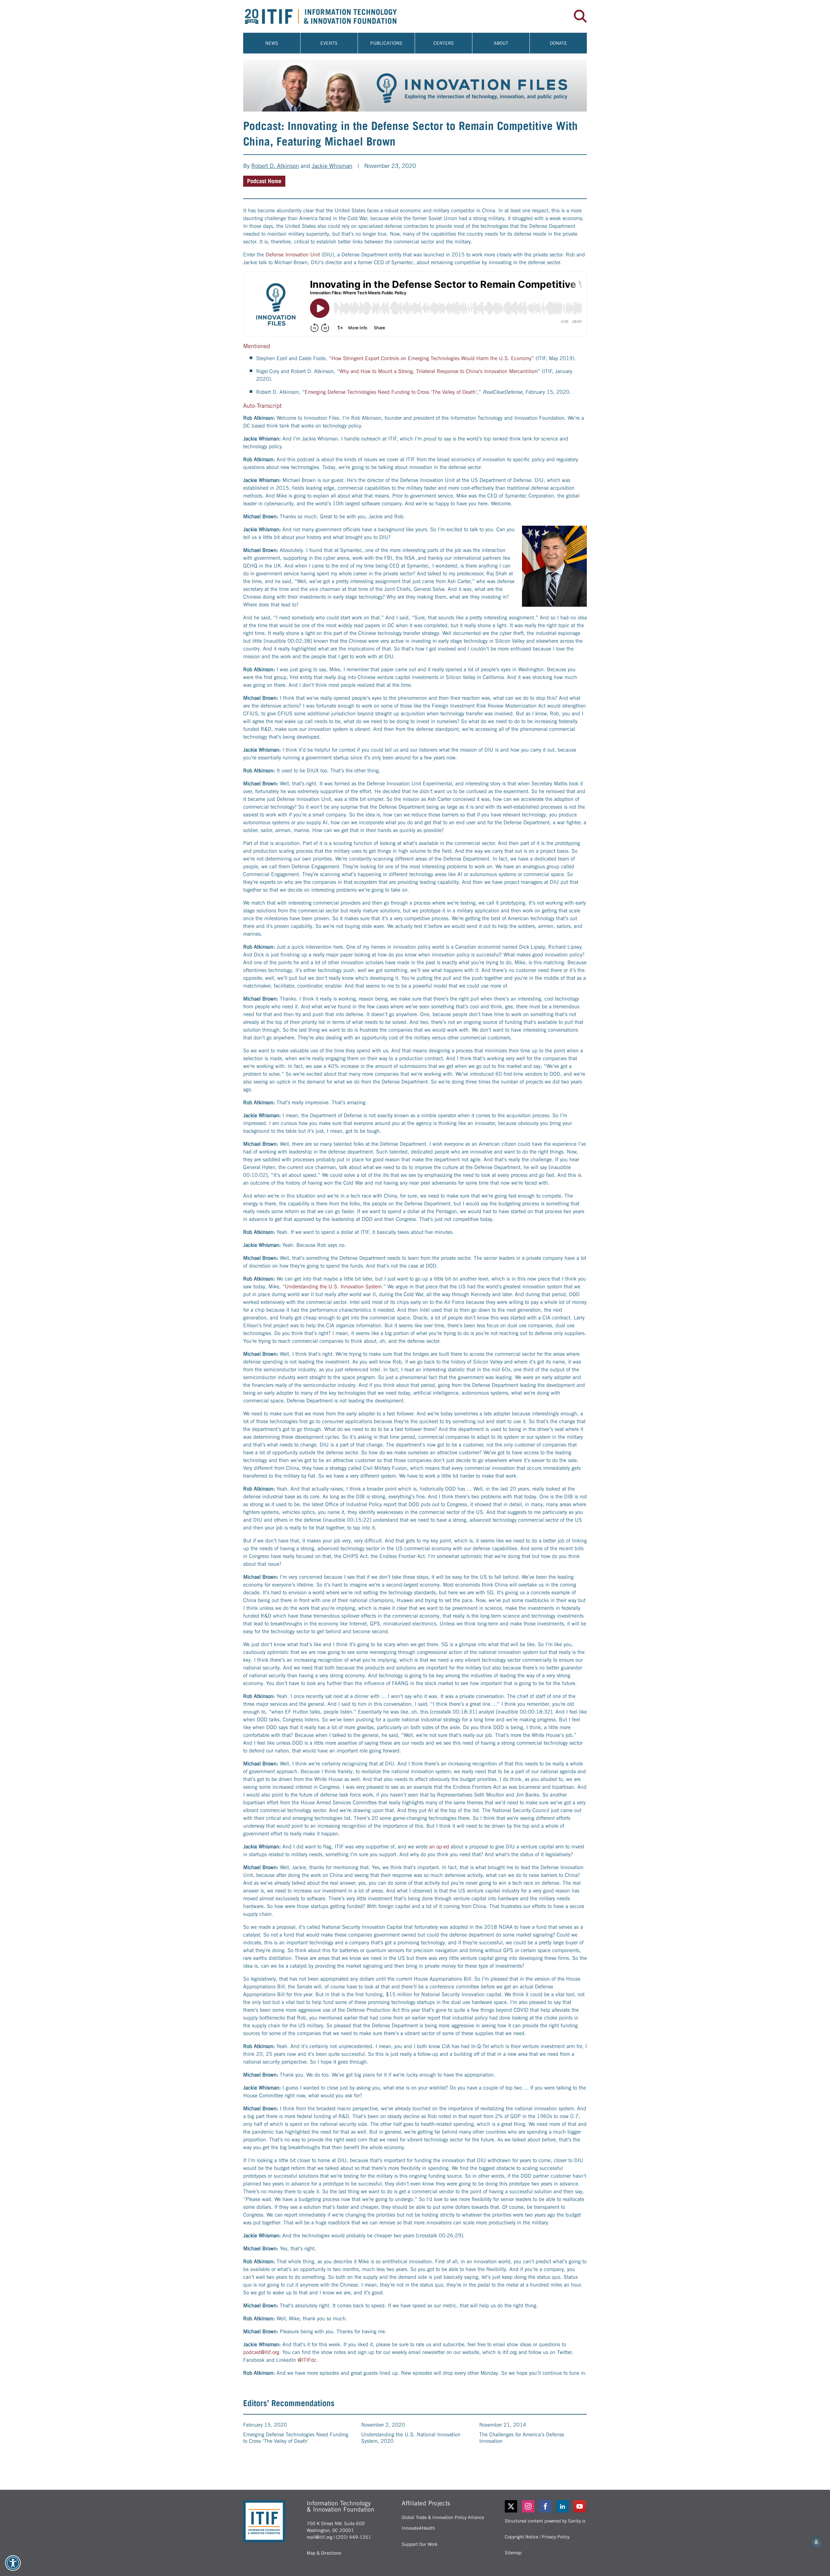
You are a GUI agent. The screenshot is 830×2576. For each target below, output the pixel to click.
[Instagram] (529, 2506)
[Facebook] (546, 2506)
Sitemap (513, 2553)
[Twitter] (511, 2506)
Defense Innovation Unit (293, 255)
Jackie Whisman (332, 166)
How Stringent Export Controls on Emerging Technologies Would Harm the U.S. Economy (431, 358)
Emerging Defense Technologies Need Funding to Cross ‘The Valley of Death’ (391, 392)
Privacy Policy (556, 2537)
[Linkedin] (563, 2506)
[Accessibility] (13, 2563)
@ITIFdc (307, 2360)
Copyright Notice (522, 2537)
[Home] (329, 16)
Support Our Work (420, 2544)
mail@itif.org (320, 2537)
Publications (386, 43)
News (272, 43)
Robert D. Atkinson (275, 166)
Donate (558, 43)
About (501, 43)
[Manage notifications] (816, 2542)
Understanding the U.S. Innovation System (333, 1287)
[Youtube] (580, 2506)
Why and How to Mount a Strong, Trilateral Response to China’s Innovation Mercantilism (439, 371)
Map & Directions (324, 2553)
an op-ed (439, 1847)
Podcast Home (264, 181)
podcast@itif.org (261, 2352)
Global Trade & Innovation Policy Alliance (443, 2517)
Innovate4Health (418, 2528)
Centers (444, 43)
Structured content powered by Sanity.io (545, 2521)
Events (329, 43)
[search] (580, 16)
